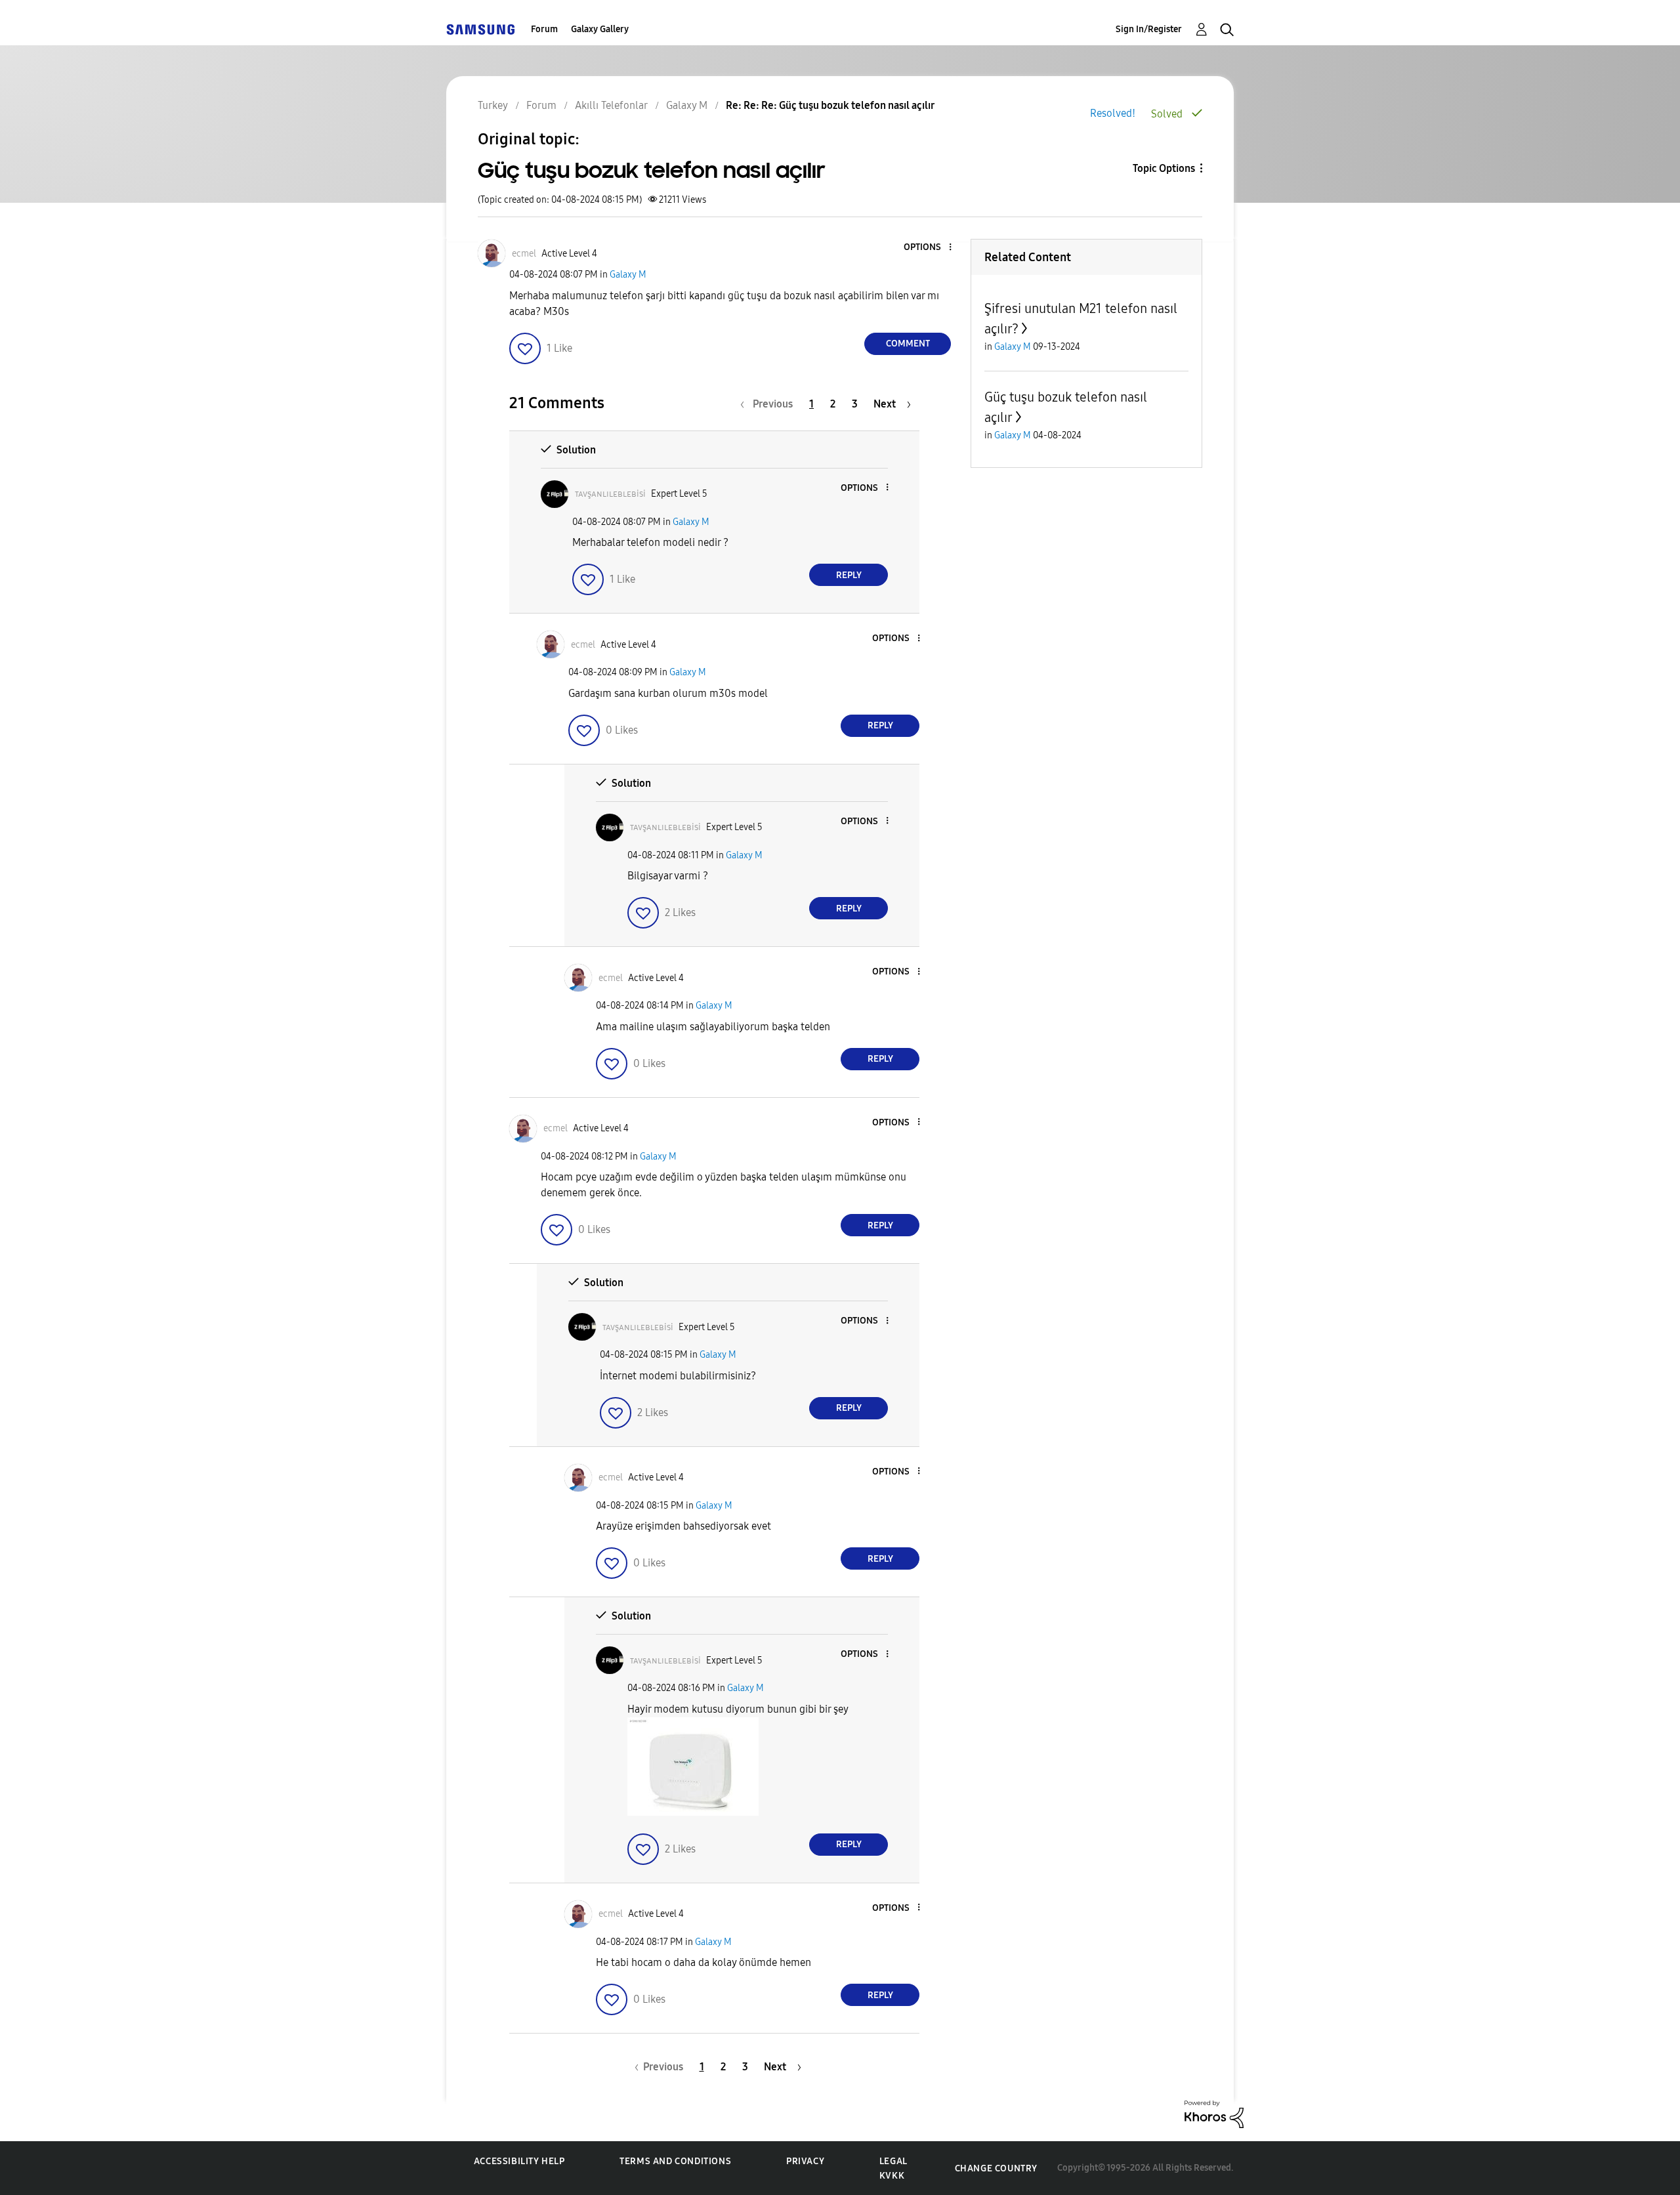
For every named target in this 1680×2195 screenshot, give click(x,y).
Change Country (996, 2168)
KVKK (892, 2176)
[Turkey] (480, 29)
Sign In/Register (1149, 29)
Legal (893, 2161)
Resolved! (1113, 113)
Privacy (805, 2161)
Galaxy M (628, 275)
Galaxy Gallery (600, 29)
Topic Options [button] (1164, 168)
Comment (908, 344)
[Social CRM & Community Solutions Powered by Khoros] (1214, 2113)
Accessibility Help (519, 2161)
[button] (929, 248)
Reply (849, 575)
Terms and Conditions (675, 2161)
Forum (544, 29)
